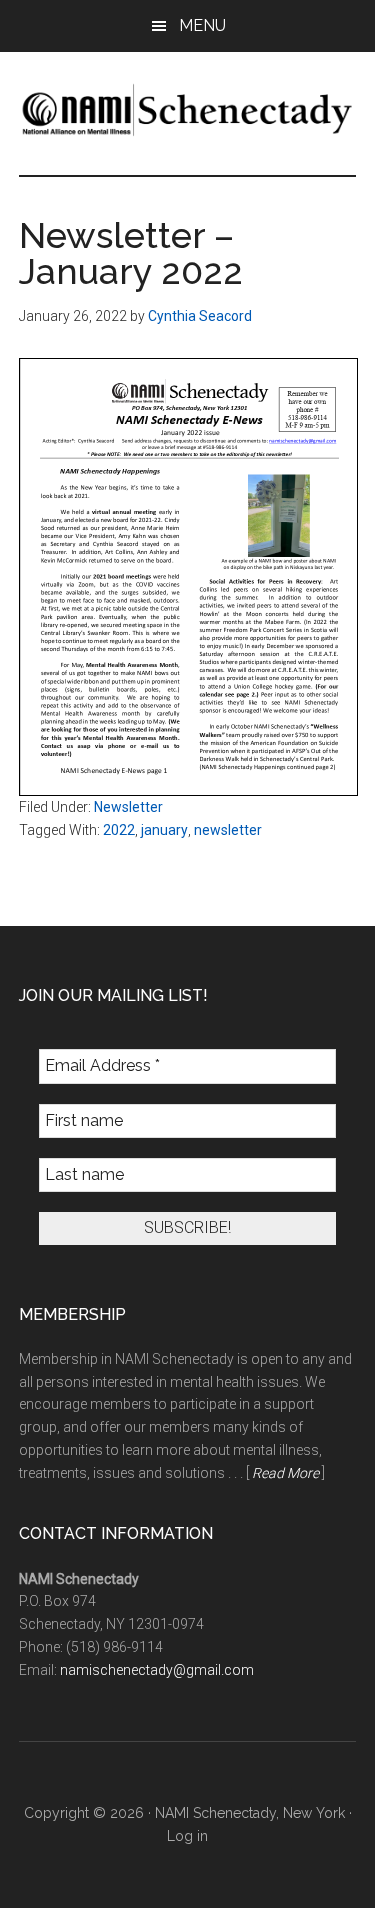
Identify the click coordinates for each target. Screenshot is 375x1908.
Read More (285, 1473)
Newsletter (128, 807)
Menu (202, 25)
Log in (187, 1836)
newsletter (228, 830)
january (164, 830)
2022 (119, 830)
